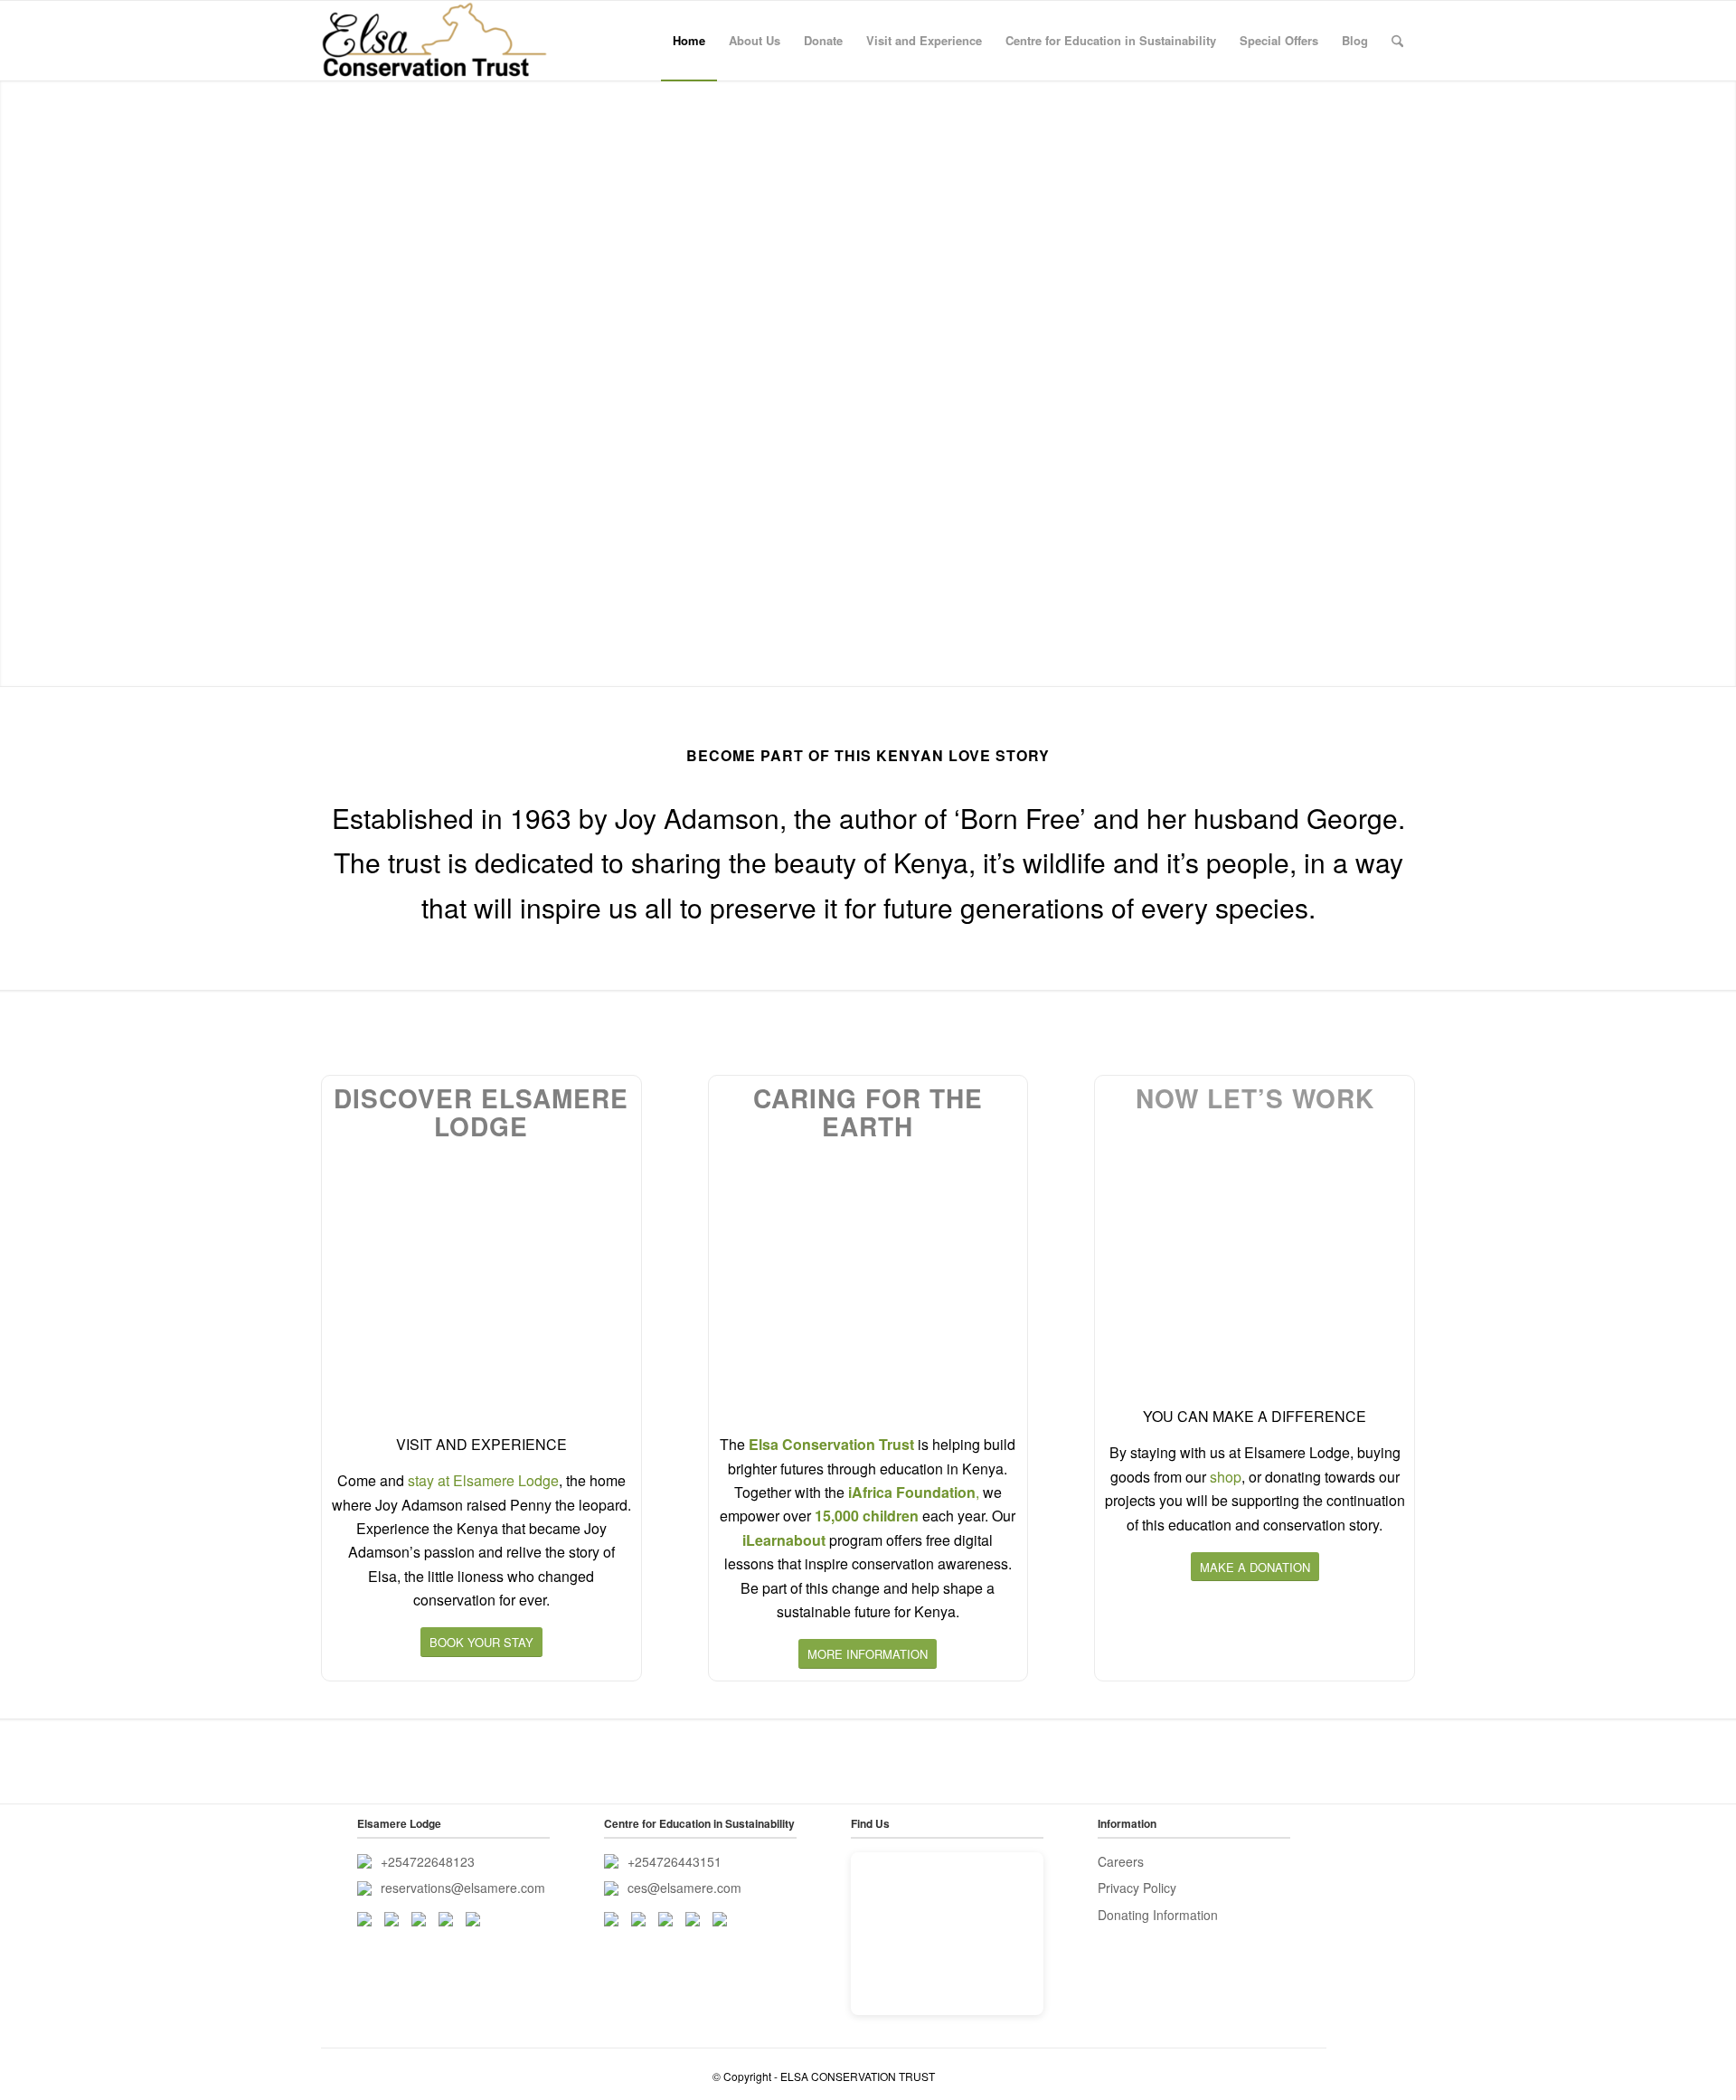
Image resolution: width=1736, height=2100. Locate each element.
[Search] (1397, 41)
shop (1226, 1477)
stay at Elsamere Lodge (483, 1480)
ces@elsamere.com (684, 1888)
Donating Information (1158, 1915)
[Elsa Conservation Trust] (434, 41)
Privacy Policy (1137, 1888)
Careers (1121, 1861)
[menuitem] (689, 41)
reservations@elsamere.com (463, 1888)
